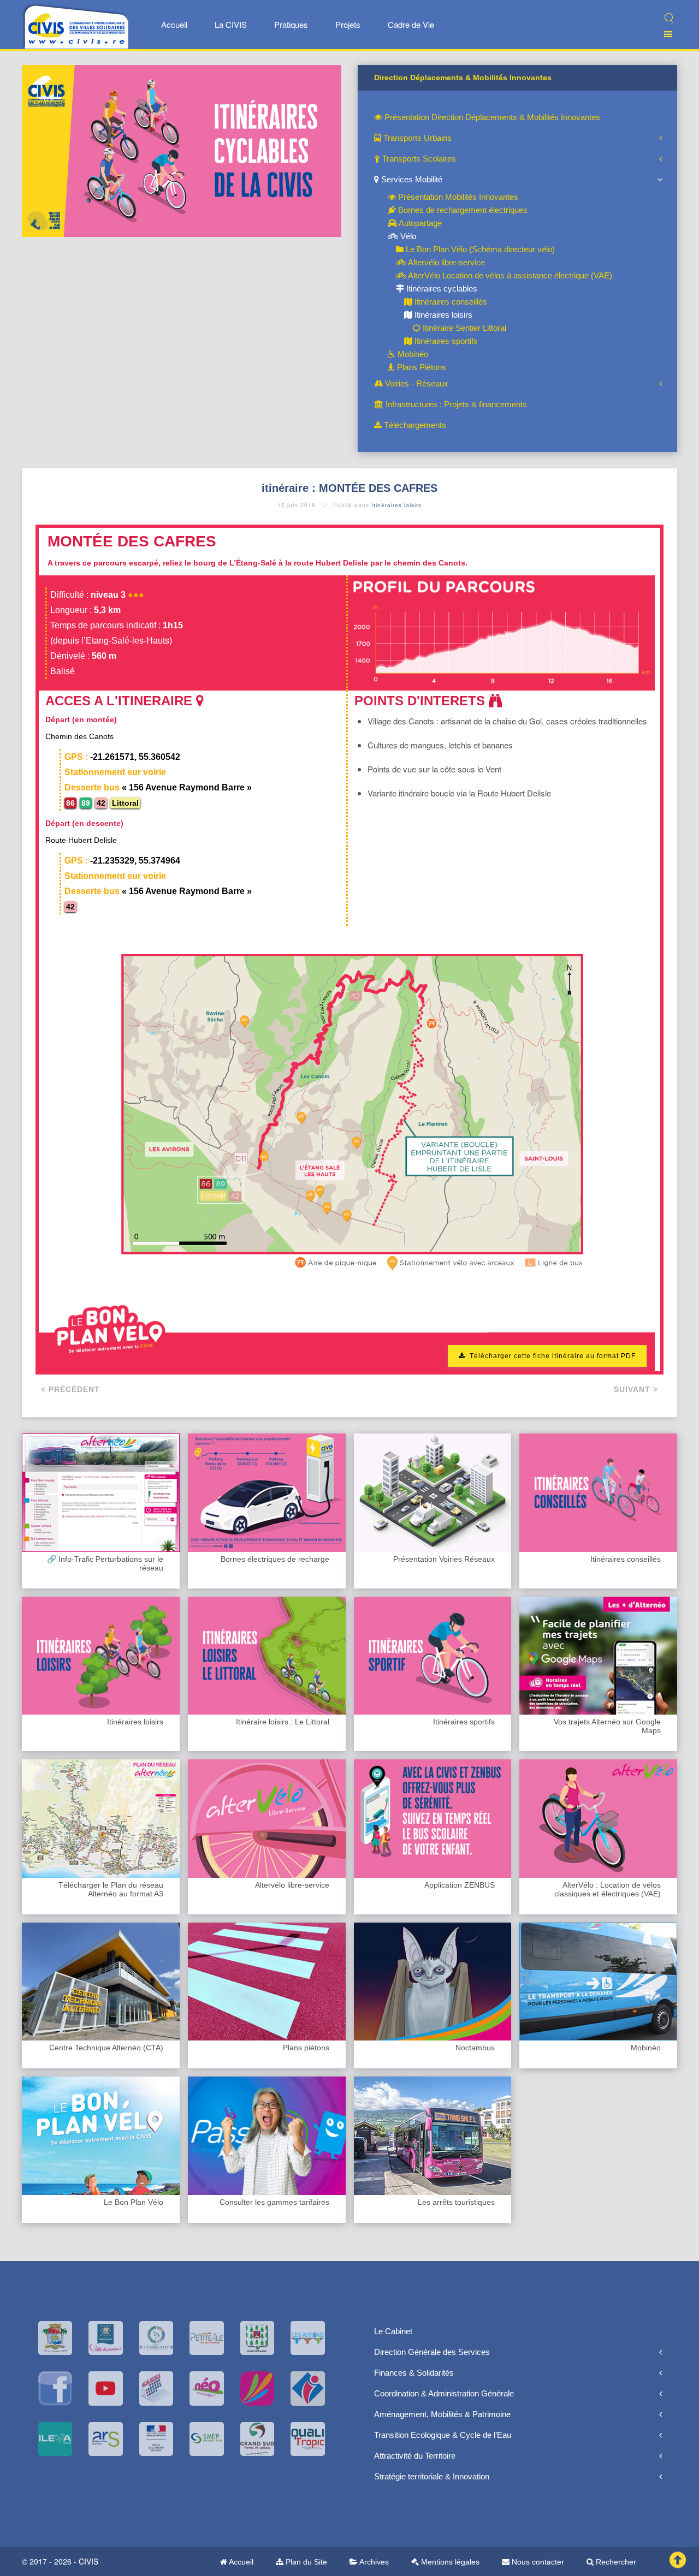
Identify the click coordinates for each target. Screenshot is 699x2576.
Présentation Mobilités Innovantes (457, 197)
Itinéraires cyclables (441, 288)
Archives (373, 2562)
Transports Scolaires (418, 159)
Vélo (407, 236)
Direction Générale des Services (432, 2352)
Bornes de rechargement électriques (462, 210)
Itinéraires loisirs (442, 315)
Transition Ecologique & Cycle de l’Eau (443, 2435)
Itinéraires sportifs (445, 341)
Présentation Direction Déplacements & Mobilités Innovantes (491, 117)
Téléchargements (414, 425)
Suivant (633, 1389)
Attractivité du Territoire (415, 2456)
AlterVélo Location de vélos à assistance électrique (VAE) (509, 275)
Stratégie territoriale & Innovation (432, 2476)
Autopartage (419, 223)
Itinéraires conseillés (450, 302)
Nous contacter (537, 2562)
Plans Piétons (420, 367)
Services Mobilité (411, 179)
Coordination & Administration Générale (444, 2393)
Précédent (73, 1389)
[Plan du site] (664, 34)
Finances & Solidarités (414, 2373)
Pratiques (291, 24)
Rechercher (615, 2562)
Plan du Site (305, 2562)
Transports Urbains (416, 138)
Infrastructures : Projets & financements (455, 404)
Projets (348, 24)
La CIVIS (231, 24)
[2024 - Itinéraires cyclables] (182, 150)
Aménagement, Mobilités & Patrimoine (442, 2414)
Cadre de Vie (411, 24)
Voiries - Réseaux (416, 383)
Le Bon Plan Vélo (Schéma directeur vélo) (479, 249)
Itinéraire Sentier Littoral (463, 328)
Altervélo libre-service (446, 262)
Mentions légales (449, 2562)
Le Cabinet (393, 2331)
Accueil (174, 24)
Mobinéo (412, 354)
